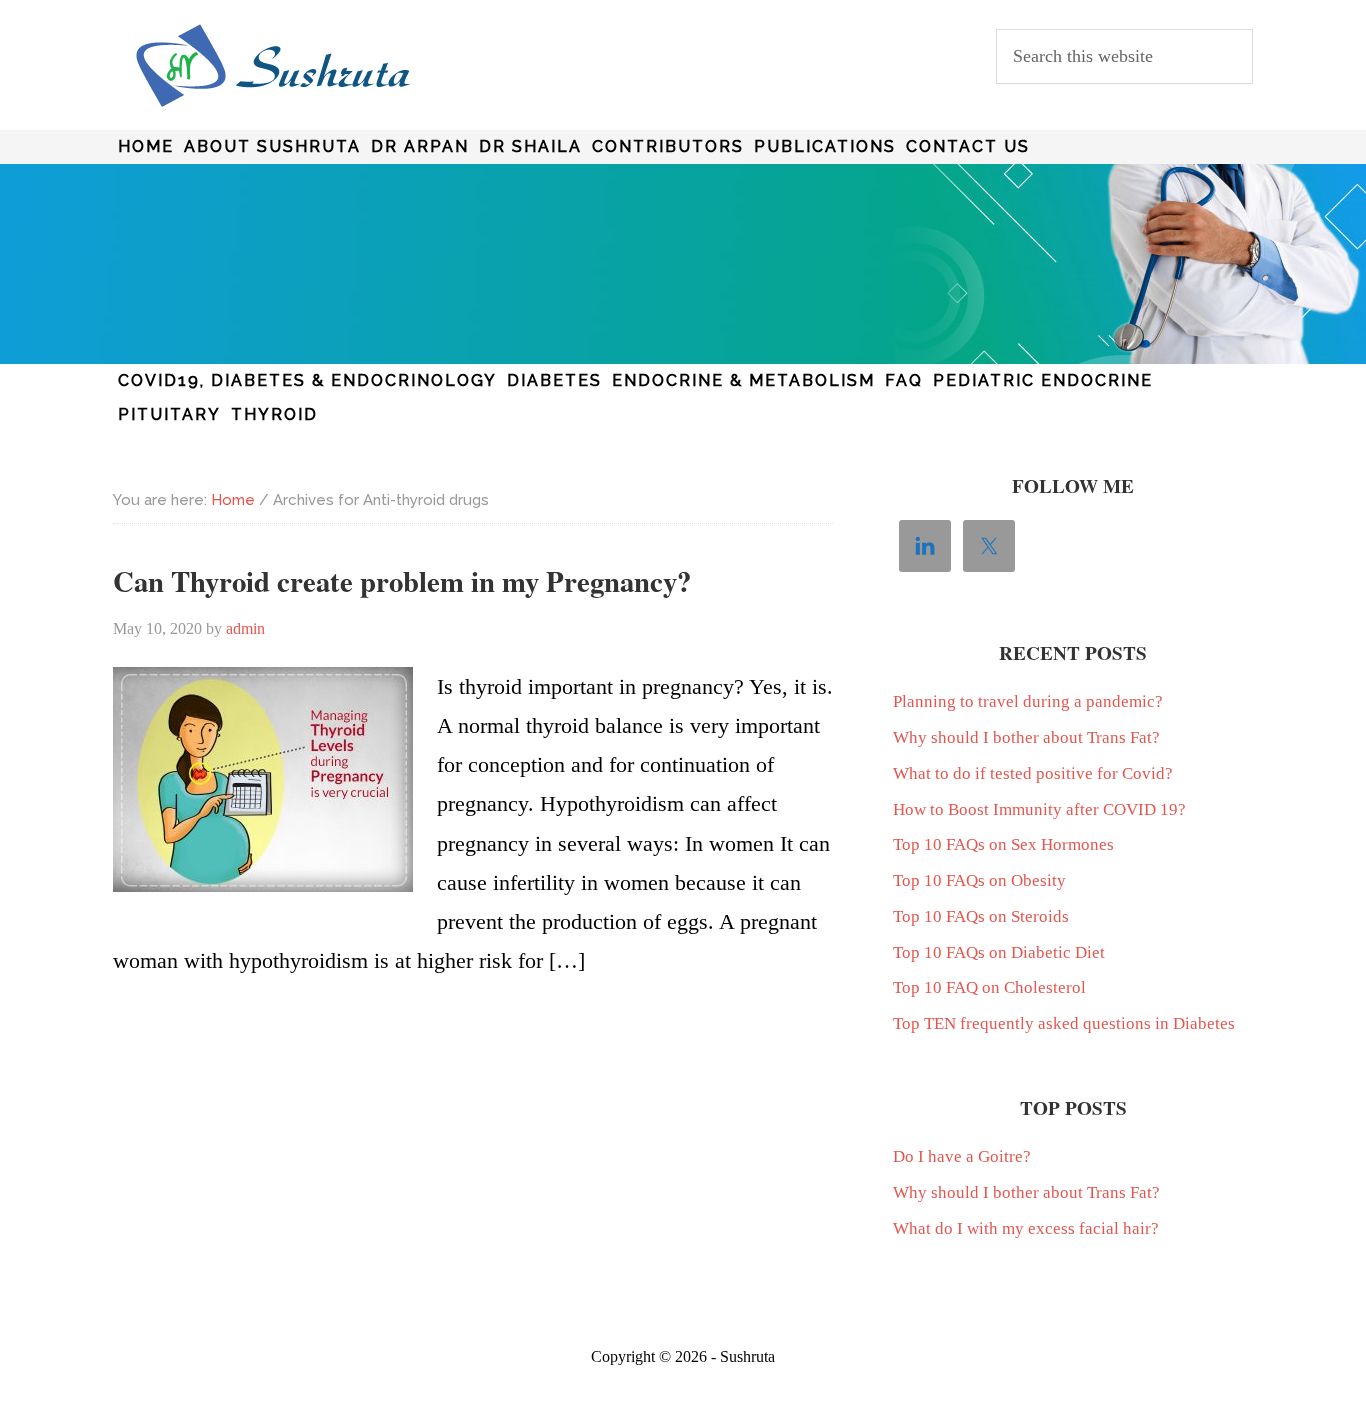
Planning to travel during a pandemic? (1028, 701)
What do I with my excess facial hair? (1026, 1228)
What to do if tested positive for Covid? (1033, 773)
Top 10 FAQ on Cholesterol (989, 987)
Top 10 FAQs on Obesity (979, 880)
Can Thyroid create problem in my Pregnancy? (402, 581)
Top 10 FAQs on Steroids (981, 916)
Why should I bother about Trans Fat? (1026, 737)
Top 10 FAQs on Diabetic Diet (999, 952)
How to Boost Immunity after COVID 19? (1039, 809)
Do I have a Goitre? (962, 1156)
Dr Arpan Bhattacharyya (273, 66)
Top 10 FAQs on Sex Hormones (1003, 844)
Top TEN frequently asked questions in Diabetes (1064, 1023)
